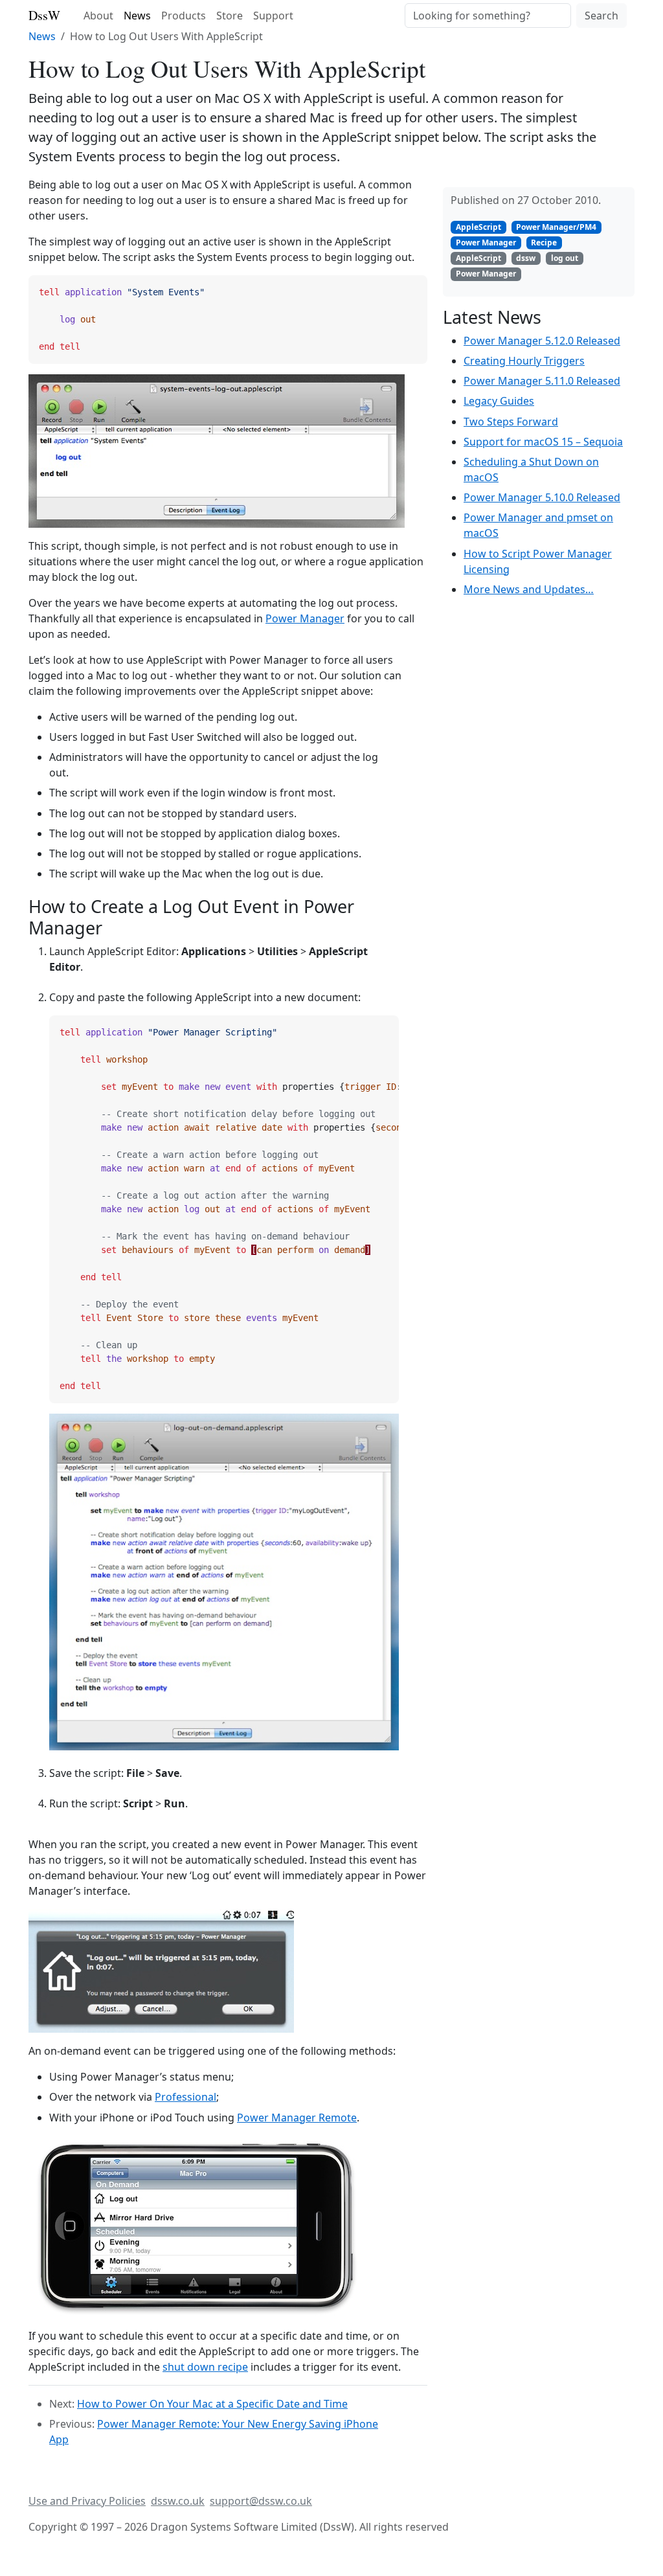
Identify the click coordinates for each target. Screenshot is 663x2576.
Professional (185, 2097)
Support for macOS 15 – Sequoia (543, 442)
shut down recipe (205, 2367)
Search (601, 16)
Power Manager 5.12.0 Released (542, 341)
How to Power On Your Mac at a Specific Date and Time (212, 2404)
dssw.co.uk (178, 2501)
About (98, 16)
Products (184, 16)
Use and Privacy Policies (87, 2501)
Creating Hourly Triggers (524, 361)
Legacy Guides (499, 401)
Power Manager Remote (297, 2118)
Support (273, 16)
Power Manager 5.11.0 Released (542, 381)
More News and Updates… (529, 589)
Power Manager (305, 618)
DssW (44, 15)
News (137, 16)
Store (230, 16)
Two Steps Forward (511, 422)
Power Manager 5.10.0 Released (542, 497)
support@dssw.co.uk (261, 2501)
